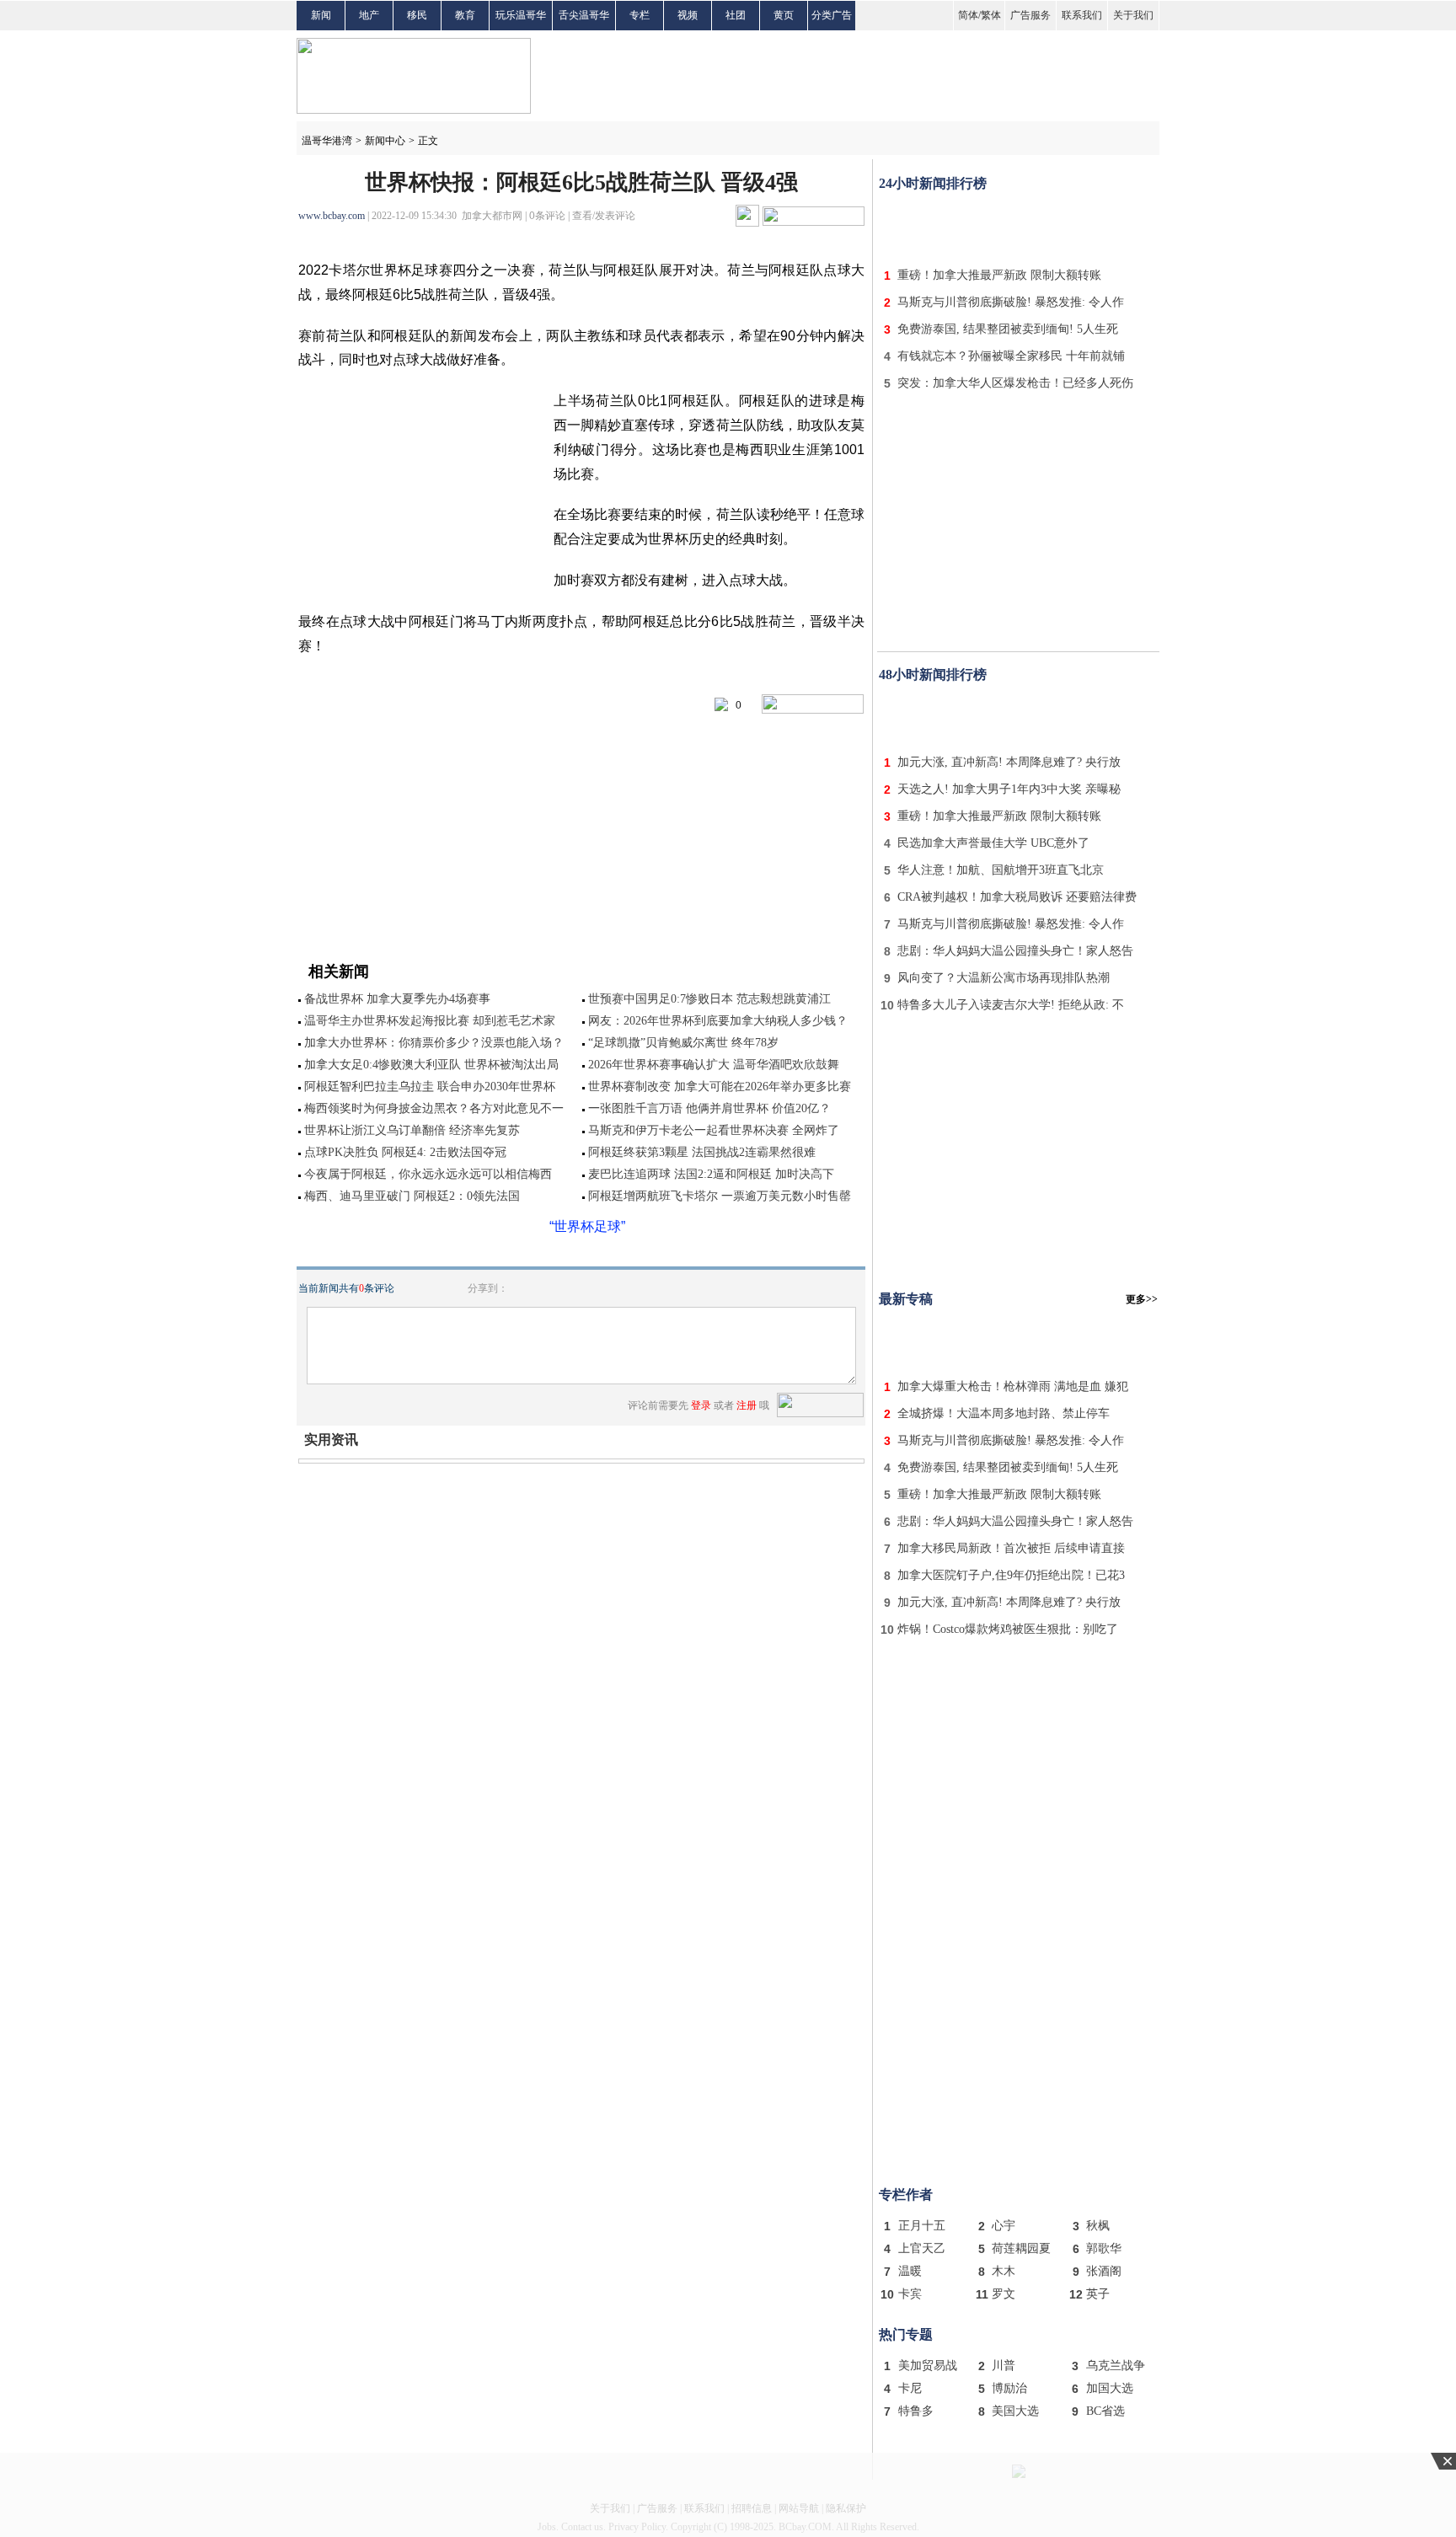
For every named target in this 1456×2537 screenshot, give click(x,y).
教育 (465, 15)
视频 (688, 15)
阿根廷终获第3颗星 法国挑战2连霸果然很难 (702, 1152)
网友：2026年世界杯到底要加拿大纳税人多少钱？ (718, 1021)
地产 (369, 15)
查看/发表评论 (604, 216)
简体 (968, 15)
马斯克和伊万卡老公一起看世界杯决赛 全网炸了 (714, 1130)
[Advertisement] (1019, 226)
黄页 (784, 15)
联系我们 (1082, 15)
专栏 (640, 15)
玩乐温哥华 (521, 15)
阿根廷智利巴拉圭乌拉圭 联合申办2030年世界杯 (430, 1087)
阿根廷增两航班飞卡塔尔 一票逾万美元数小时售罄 (720, 1196)
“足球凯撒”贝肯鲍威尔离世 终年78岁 (683, 1043)
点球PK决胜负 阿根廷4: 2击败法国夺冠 (405, 1152)
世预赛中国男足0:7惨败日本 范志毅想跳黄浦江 (709, 999)
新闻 (321, 15)
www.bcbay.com (332, 216)
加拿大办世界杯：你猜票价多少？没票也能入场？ (434, 1043)
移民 (417, 15)
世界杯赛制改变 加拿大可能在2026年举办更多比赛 (720, 1087)
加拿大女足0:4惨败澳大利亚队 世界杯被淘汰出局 (431, 1065)
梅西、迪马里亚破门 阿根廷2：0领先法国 (412, 1196)
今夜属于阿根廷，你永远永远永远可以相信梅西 (428, 1174)
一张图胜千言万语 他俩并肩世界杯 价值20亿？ (709, 1108)
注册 (747, 1405)
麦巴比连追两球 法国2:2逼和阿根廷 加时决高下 (711, 1174)
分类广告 (832, 15)
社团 (736, 15)
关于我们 (1133, 15)
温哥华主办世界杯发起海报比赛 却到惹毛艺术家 (430, 1021)
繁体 (991, 15)
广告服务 (1030, 15)
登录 (701, 1405)
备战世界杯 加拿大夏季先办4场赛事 (397, 999)
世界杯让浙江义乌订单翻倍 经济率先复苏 (412, 1130)
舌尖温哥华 (584, 15)
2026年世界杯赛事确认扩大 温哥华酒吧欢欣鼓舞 (714, 1065)
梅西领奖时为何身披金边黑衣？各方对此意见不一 (434, 1108)
